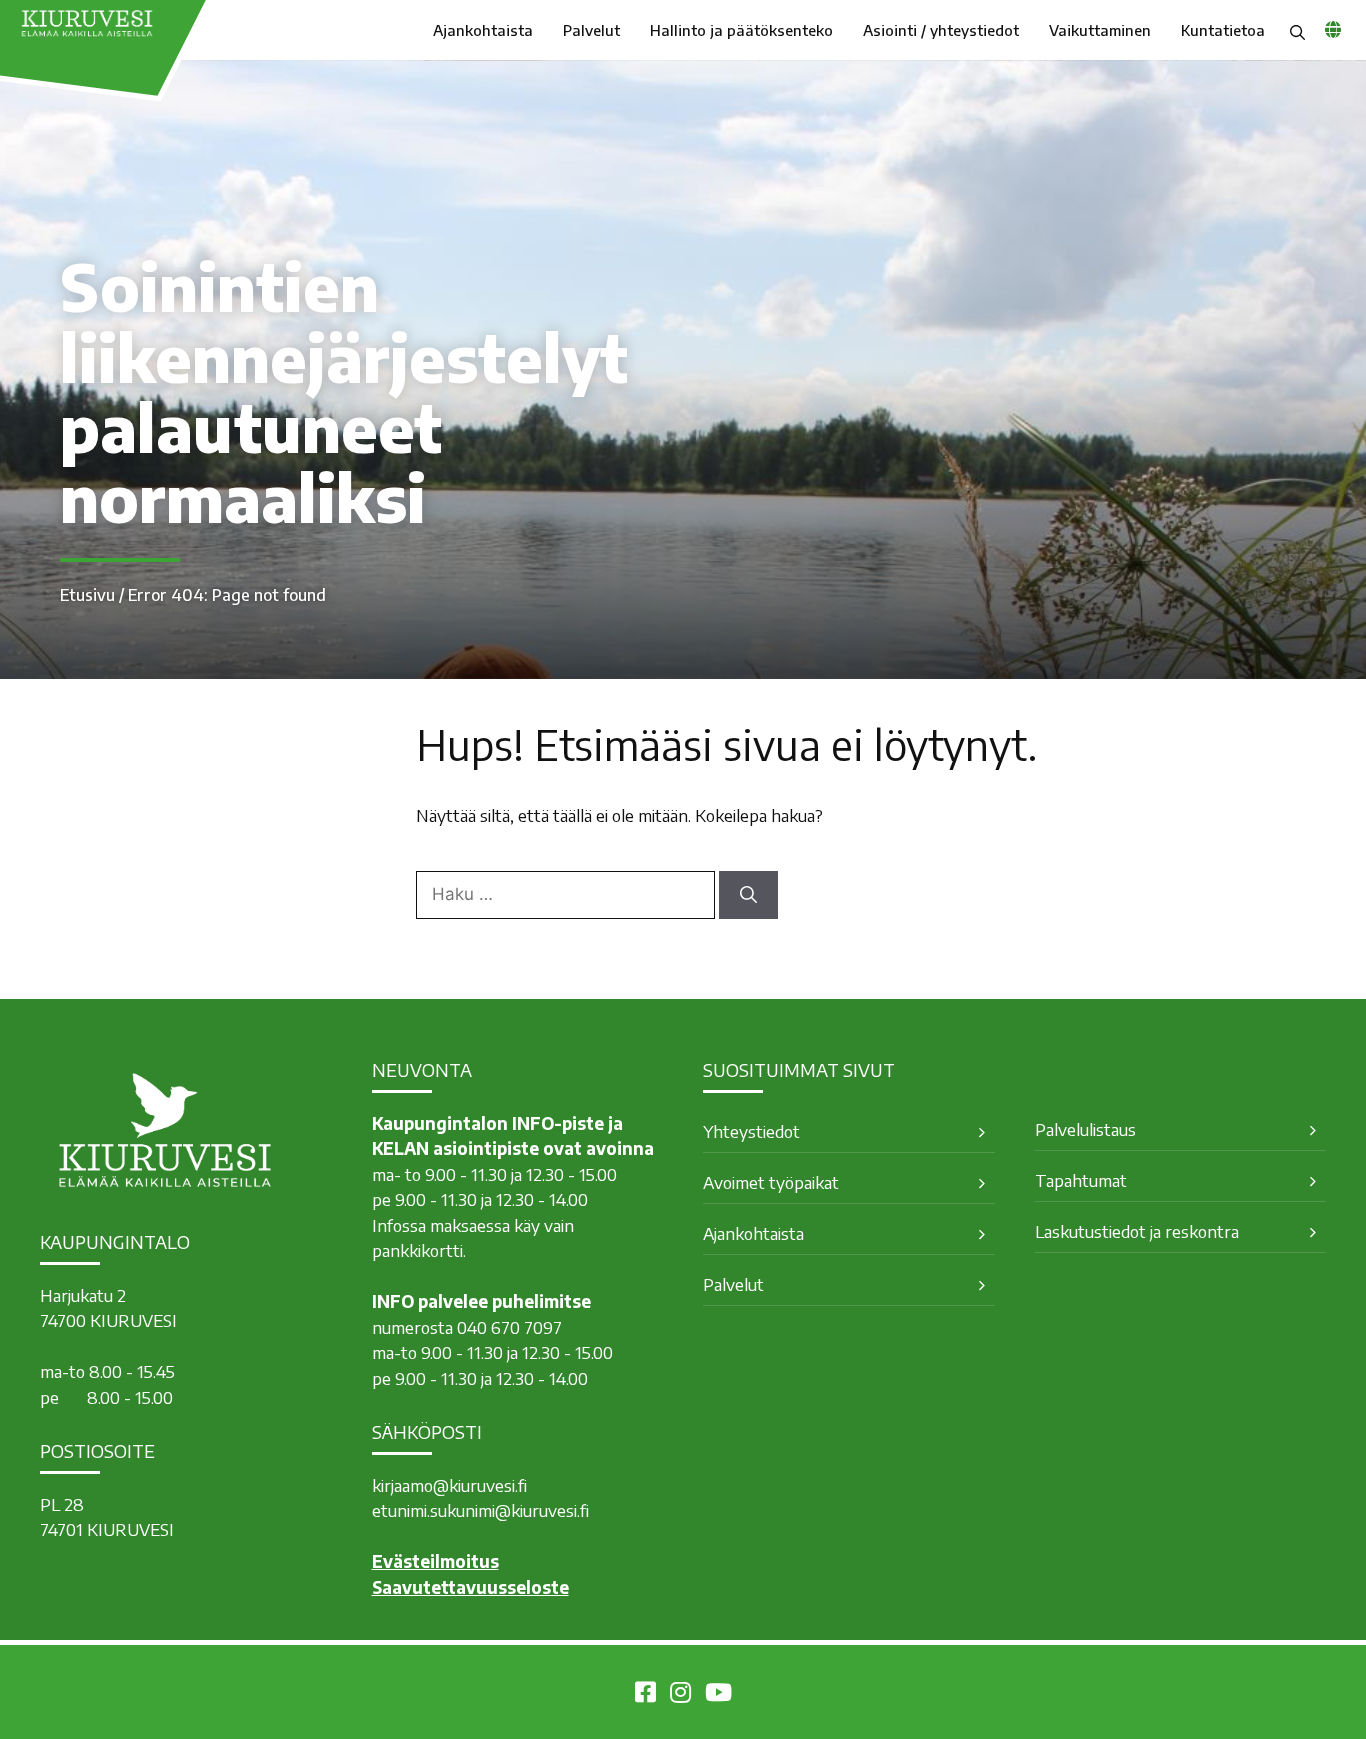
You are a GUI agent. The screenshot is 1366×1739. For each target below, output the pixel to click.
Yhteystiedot (751, 1131)
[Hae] (748, 895)
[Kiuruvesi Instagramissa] (680, 1695)
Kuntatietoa (1223, 30)
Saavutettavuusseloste (470, 1587)
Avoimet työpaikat (771, 1182)
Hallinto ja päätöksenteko (741, 30)
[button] (1297, 30)
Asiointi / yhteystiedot (941, 30)
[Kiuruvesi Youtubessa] (718, 1695)
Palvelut (591, 30)
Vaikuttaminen (1100, 30)
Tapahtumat (1081, 1180)
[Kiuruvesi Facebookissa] (645, 1695)
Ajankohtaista (483, 30)
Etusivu (87, 595)
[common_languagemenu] (1333, 29)
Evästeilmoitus (435, 1561)
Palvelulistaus (1085, 1129)
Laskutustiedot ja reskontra (1137, 1231)
